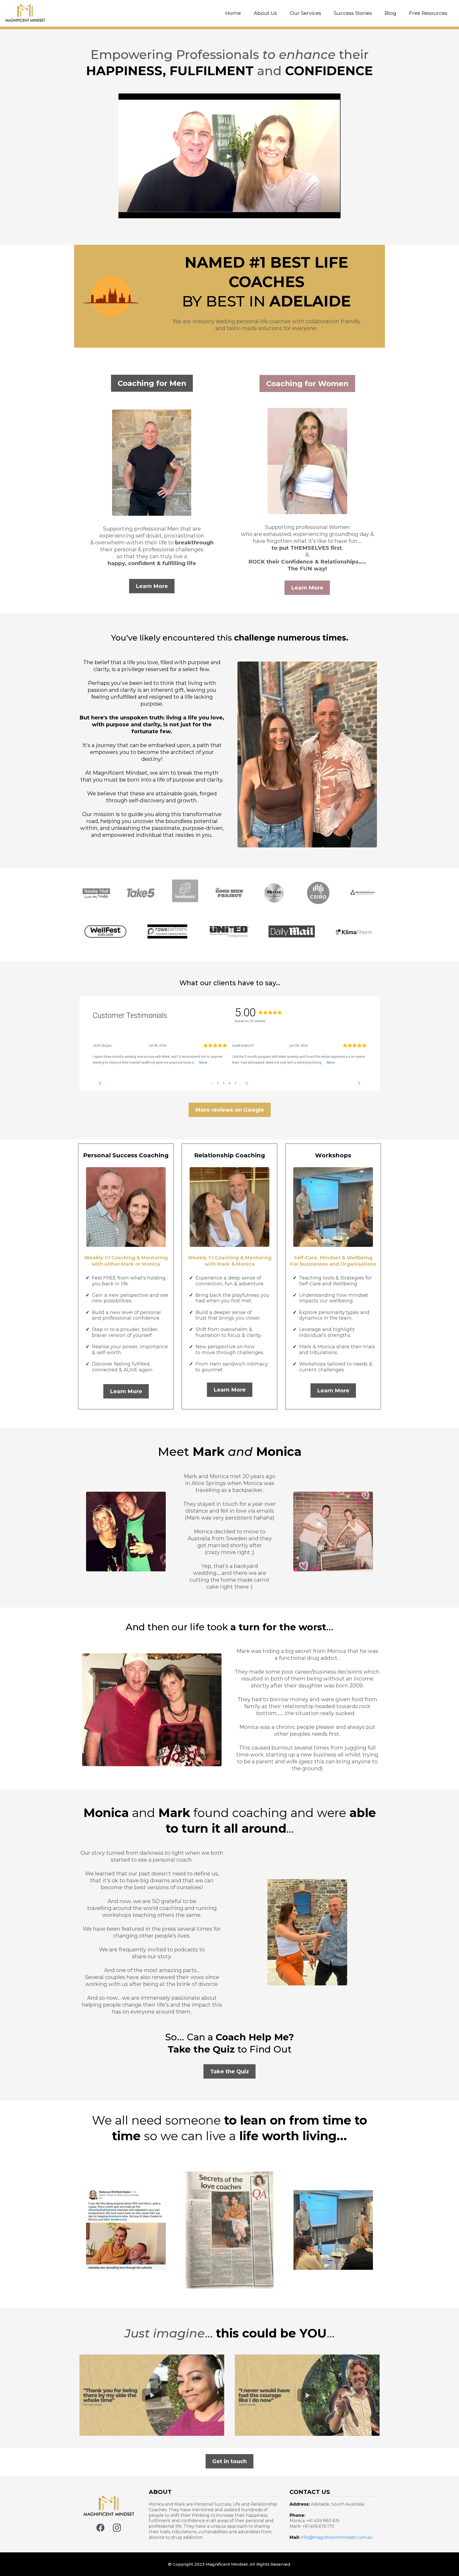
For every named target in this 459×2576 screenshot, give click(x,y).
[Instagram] (117, 2528)
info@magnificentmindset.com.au (337, 2537)
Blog (390, 13)
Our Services (305, 13)
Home (233, 13)
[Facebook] (100, 2528)
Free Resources (428, 13)
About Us (265, 13)
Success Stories (353, 13)
